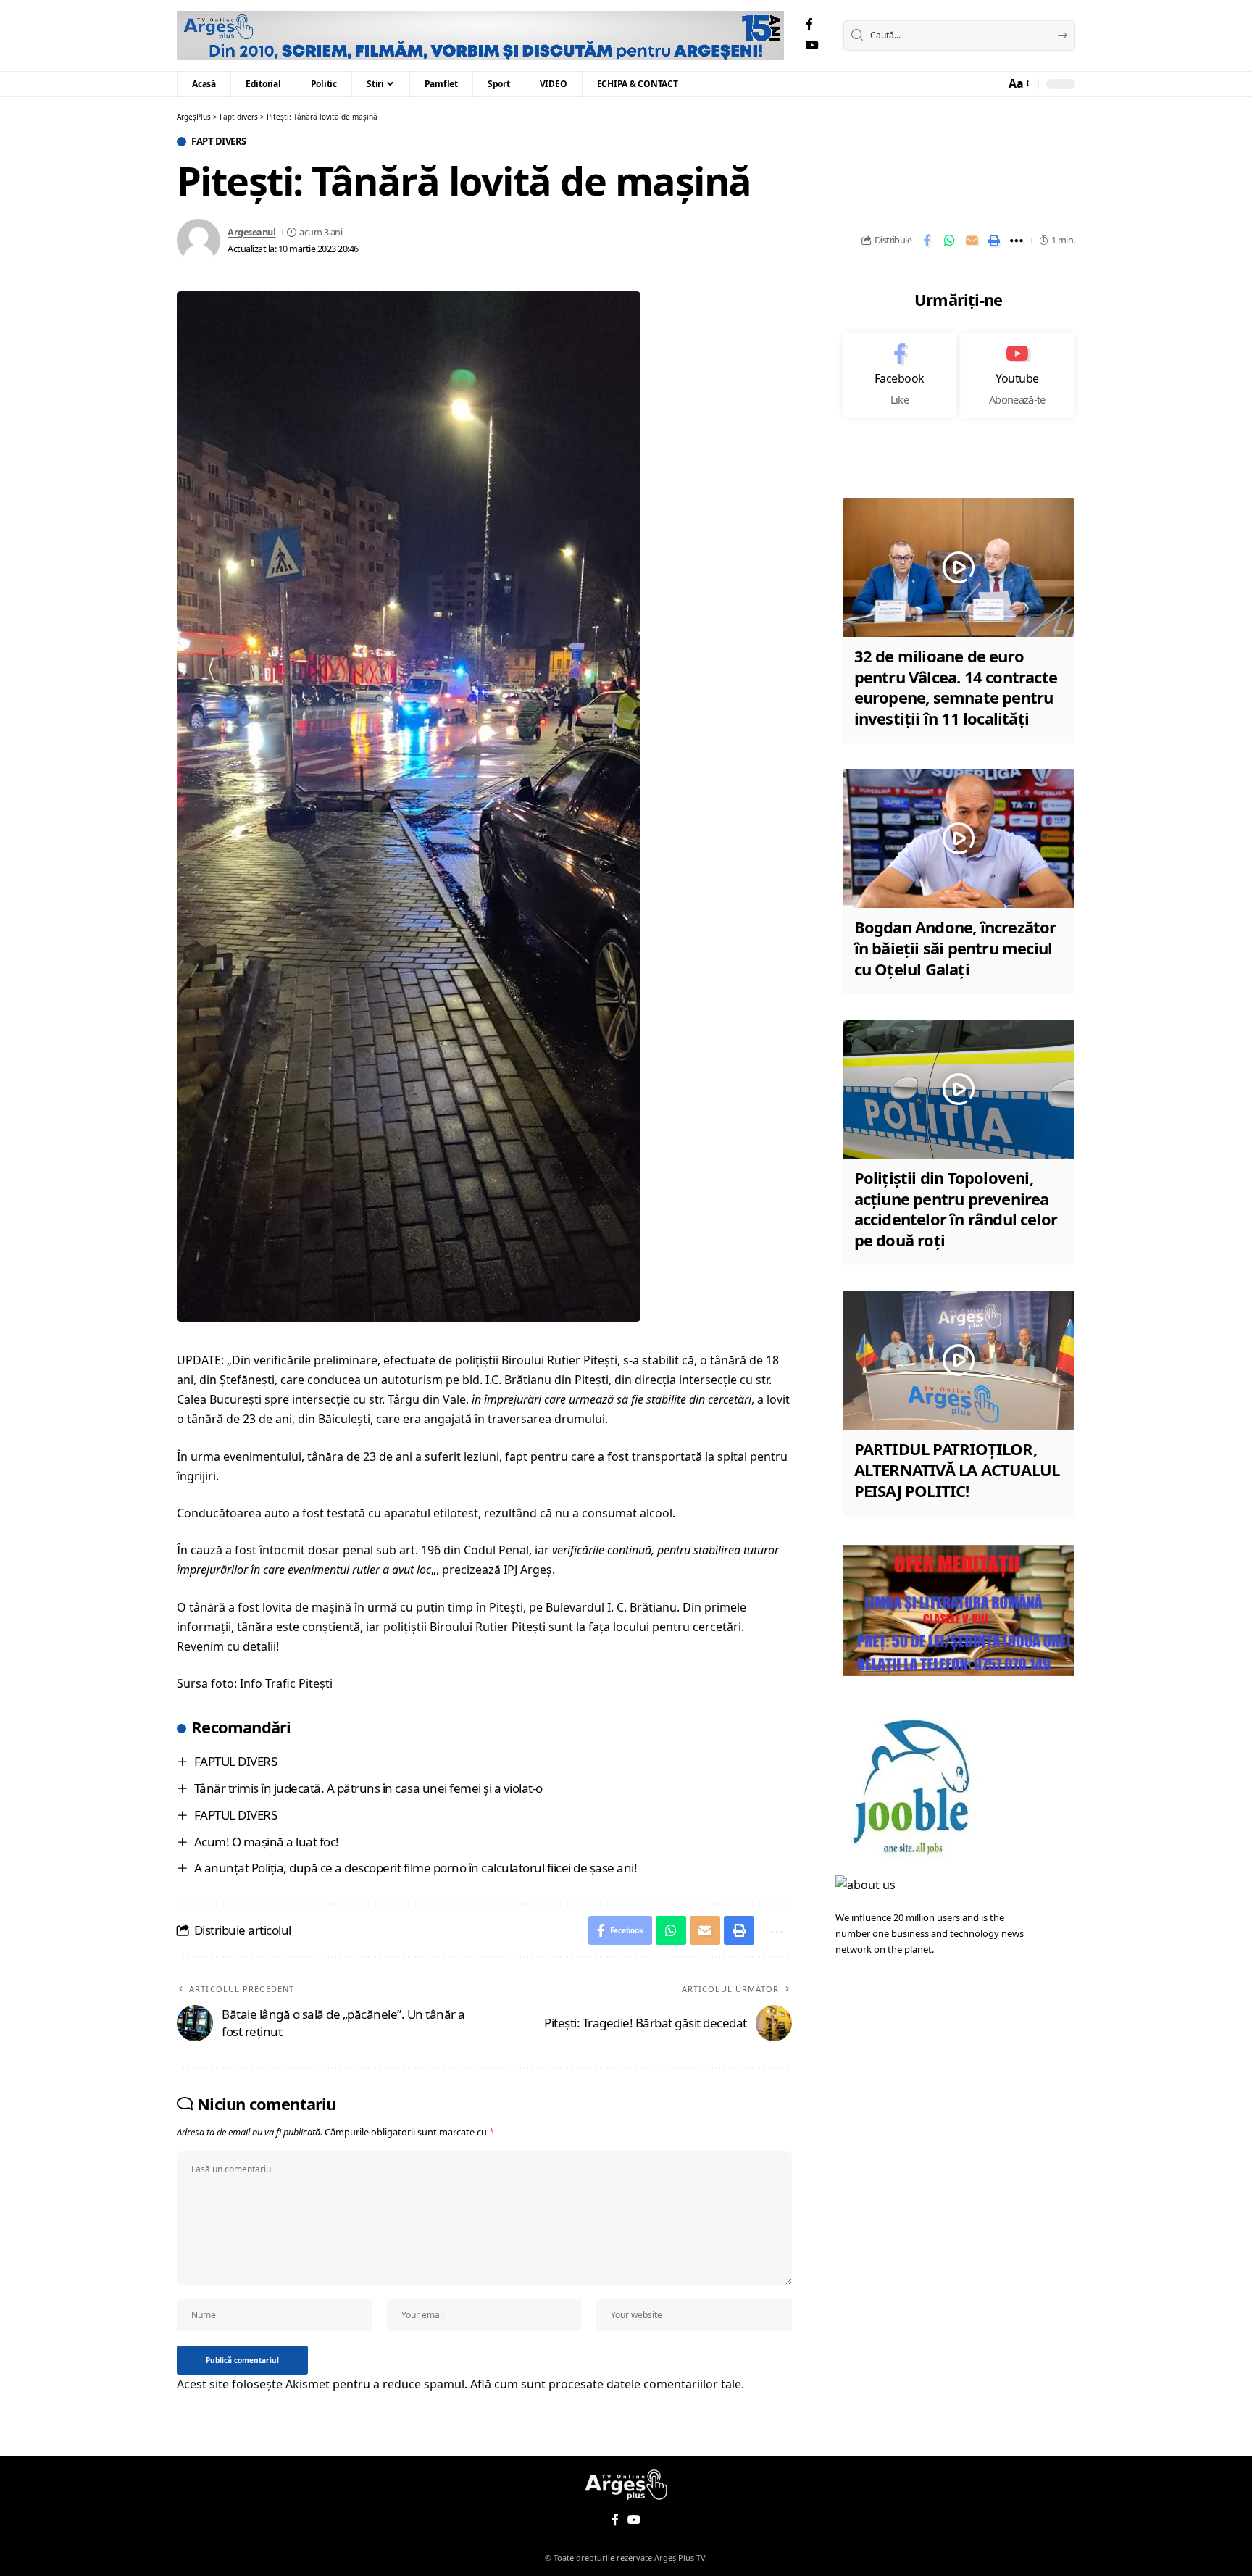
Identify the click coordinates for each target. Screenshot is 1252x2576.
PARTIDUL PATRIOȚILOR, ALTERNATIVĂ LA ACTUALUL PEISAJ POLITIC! (957, 1469)
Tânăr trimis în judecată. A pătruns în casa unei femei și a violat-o (368, 1788)
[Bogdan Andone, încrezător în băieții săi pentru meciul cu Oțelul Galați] (959, 838)
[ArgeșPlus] (480, 36)
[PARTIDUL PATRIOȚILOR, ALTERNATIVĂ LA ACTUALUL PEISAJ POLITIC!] (959, 1360)
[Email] (972, 241)
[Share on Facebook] (927, 241)
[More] (1017, 241)
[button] (1018, 84)
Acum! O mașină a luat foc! (267, 1842)
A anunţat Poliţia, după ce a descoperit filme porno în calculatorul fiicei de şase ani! (416, 1868)
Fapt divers (219, 142)
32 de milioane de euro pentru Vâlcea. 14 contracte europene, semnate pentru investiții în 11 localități (956, 687)
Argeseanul (251, 232)
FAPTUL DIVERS (236, 1761)
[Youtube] (1017, 375)
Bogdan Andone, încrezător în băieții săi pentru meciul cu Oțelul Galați (955, 947)
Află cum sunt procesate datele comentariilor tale (606, 2384)
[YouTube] (812, 45)
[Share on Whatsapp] (949, 241)
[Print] (994, 241)
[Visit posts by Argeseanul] (199, 241)
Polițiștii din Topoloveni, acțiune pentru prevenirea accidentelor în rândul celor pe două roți (956, 1209)
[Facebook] (809, 24)
